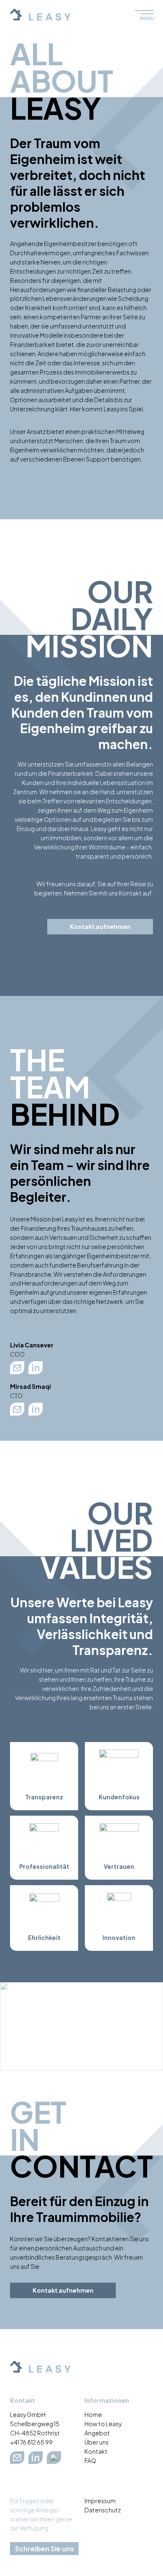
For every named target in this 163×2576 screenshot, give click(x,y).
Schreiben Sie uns (45, 2549)
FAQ (90, 2461)
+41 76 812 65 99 (31, 2442)
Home (93, 2414)
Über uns (97, 2442)
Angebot (97, 2433)
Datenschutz (103, 2510)
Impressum (100, 2501)
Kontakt (96, 2451)
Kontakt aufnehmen (100, 926)
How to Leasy (103, 2424)
